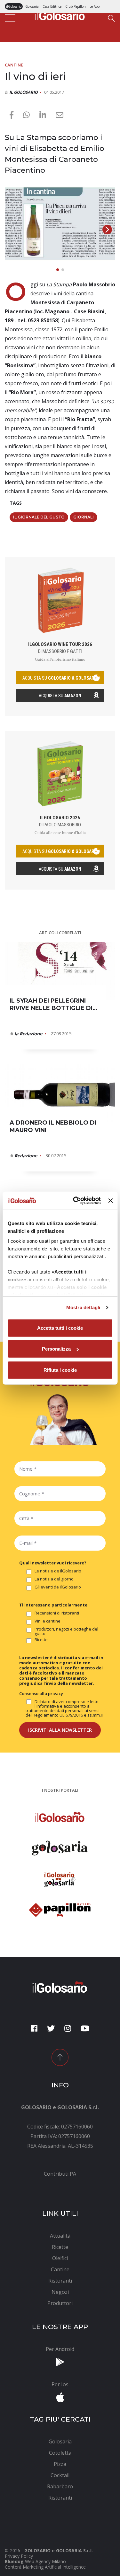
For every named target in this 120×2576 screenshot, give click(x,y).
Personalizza (56, 1349)
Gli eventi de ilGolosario (58, 1587)
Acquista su (60, 696)
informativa (48, 1706)
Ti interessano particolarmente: (54, 1605)
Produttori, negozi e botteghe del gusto (66, 1631)
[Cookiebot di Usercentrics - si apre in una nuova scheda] (75, 1201)
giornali (84, 517)
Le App (95, 6)
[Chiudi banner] (110, 1201)
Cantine (14, 65)
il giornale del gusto (39, 517)
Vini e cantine (48, 1621)
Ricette (41, 1640)
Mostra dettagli (83, 1307)
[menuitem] (60, 2174)
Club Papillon (76, 6)
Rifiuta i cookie (60, 1370)
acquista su (60, 678)
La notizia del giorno (54, 1579)
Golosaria (32, 6)
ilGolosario (14, 6)
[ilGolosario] (60, 14)
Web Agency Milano (45, 2561)
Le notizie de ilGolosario (58, 1571)
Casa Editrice (52, 6)
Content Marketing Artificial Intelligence (45, 2567)
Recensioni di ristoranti (57, 1613)
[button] (107, 230)
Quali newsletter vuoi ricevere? (53, 1563)
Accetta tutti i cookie (60, 1328)
